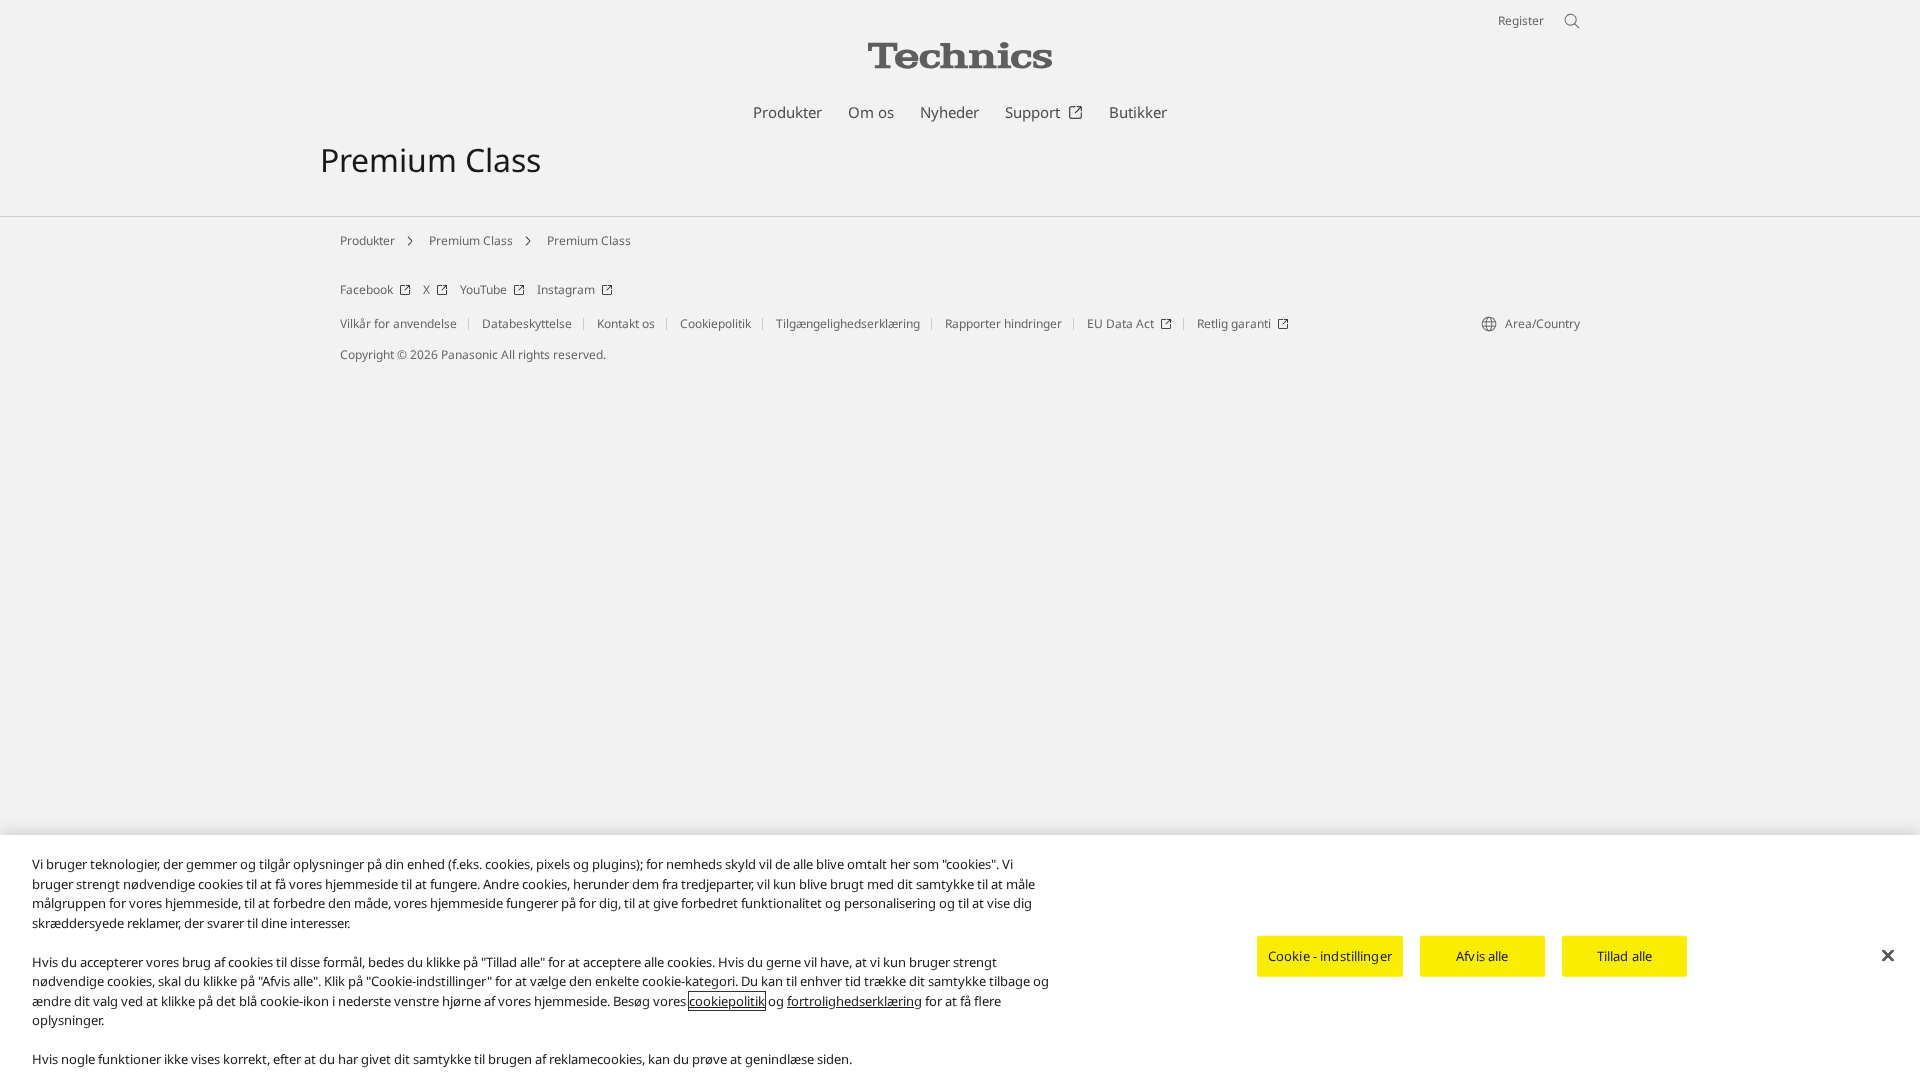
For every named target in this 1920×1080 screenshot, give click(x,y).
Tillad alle (1624, 955)
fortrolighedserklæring (854, 1001)
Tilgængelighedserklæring (848, 323)
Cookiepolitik (715, 323)
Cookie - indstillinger (1330, 955)
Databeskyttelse (527, 323)
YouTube (483, 289)
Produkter (367, 240)
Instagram (566, 289)
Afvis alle (1482, 955)
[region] (960, 957)
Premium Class (471, 240)
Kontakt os (626, 323)
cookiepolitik (727, 1001)
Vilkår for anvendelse (398, 323)
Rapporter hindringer (1003, 323)
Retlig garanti (1234, 323)
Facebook (366, 289)
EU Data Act (1120, 323)
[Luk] (1888, 955)
